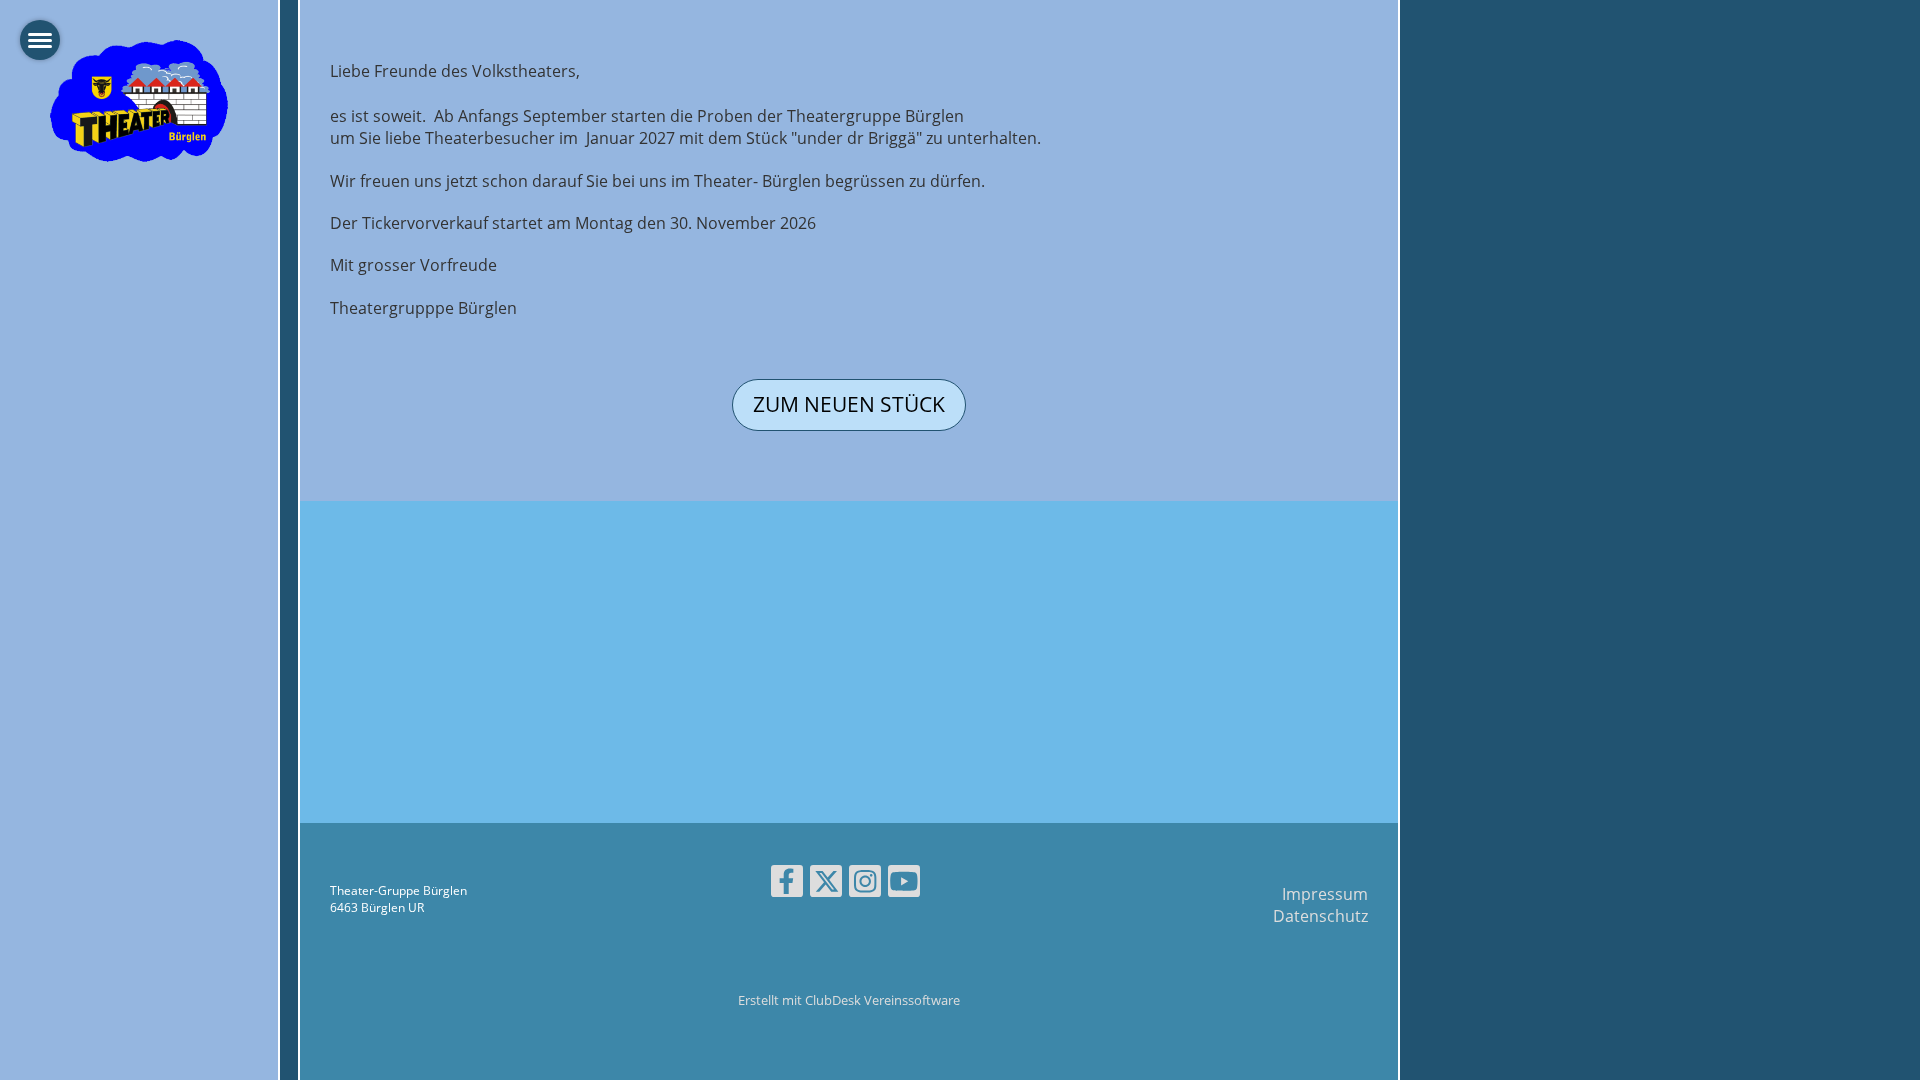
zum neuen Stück (849, 404)
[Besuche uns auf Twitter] (826, 884)
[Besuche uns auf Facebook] (787, 884)
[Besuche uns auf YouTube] (904, 884)
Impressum (1325, 894)
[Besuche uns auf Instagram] (865, 884)
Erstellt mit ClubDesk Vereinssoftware (849, 1000)
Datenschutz (1320, 916)
